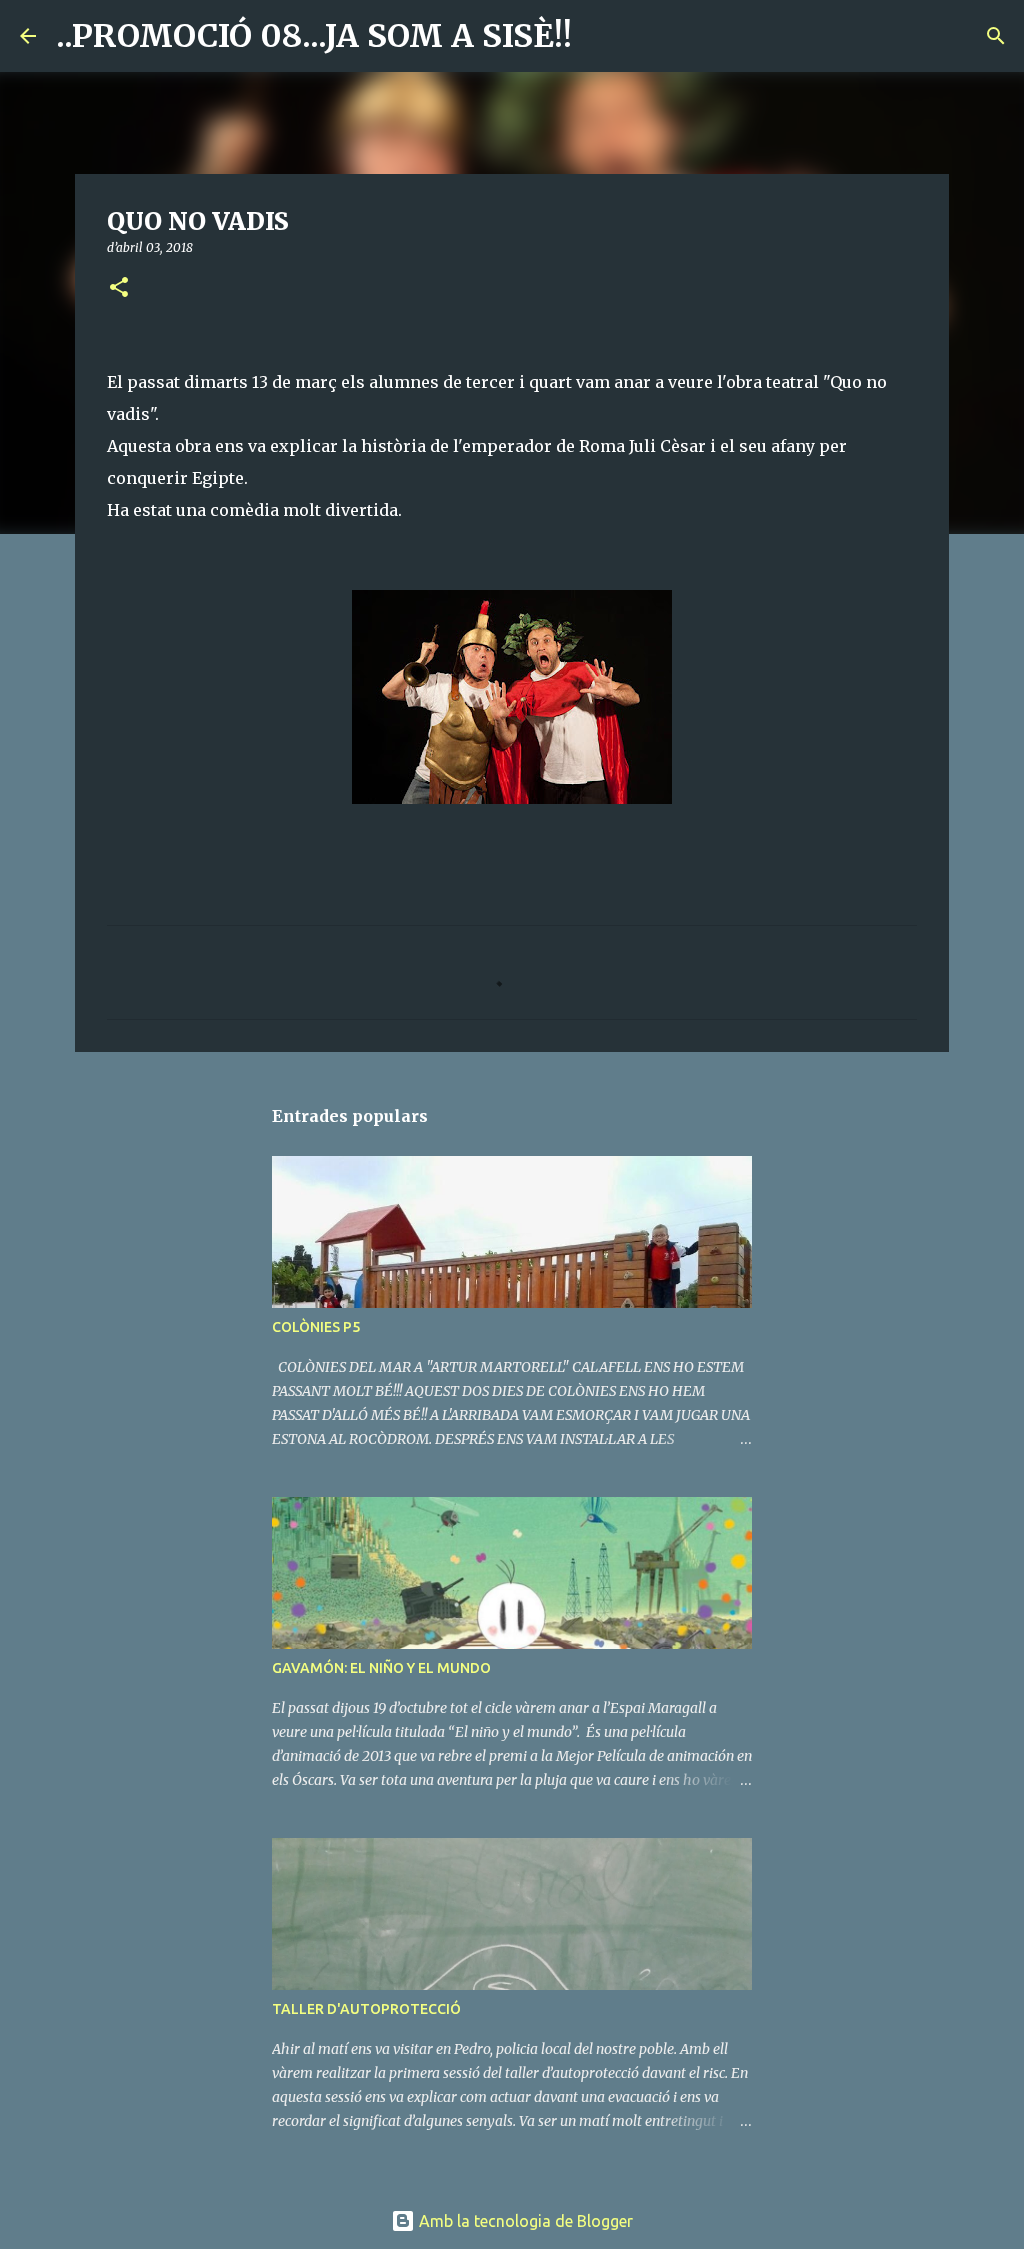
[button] (119, 288)
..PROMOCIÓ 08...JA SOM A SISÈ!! (314, 36)
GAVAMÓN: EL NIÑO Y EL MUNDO (381, 1668)
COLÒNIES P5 (316, 1327)
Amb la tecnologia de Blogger (524, 2221)
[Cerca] (600, 36)
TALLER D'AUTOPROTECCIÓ (366, 2009)
